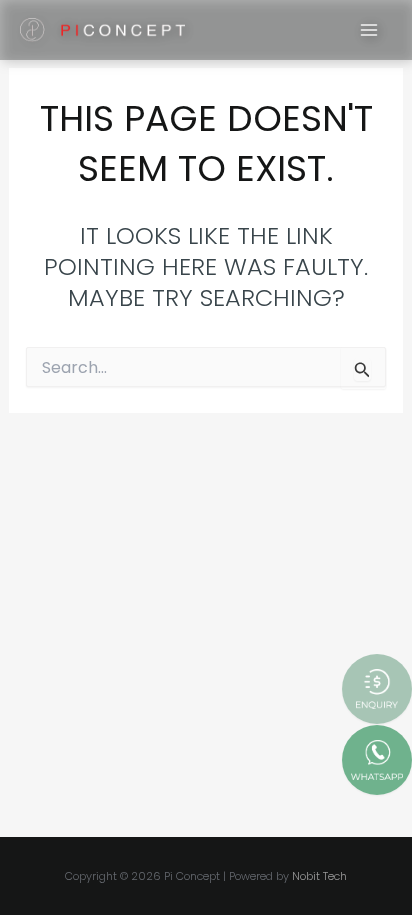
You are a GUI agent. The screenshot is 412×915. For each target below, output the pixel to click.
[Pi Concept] (102, 30)
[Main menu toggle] (370, 30)
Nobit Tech (319, 876)
